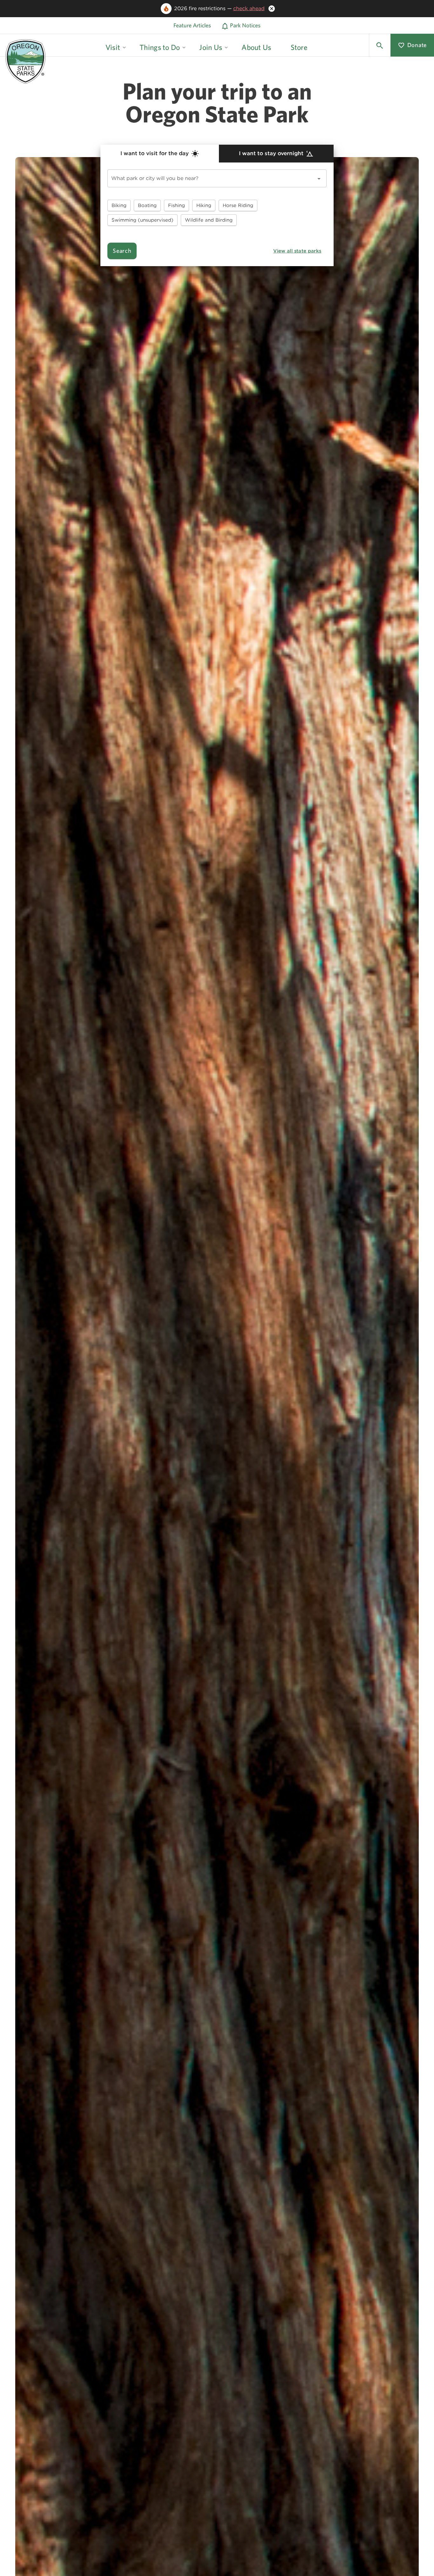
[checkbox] (119, 205)
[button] (380, 45)
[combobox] (217, 178)
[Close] (272, 9)
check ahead (249, 8)
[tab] (160, 154)
